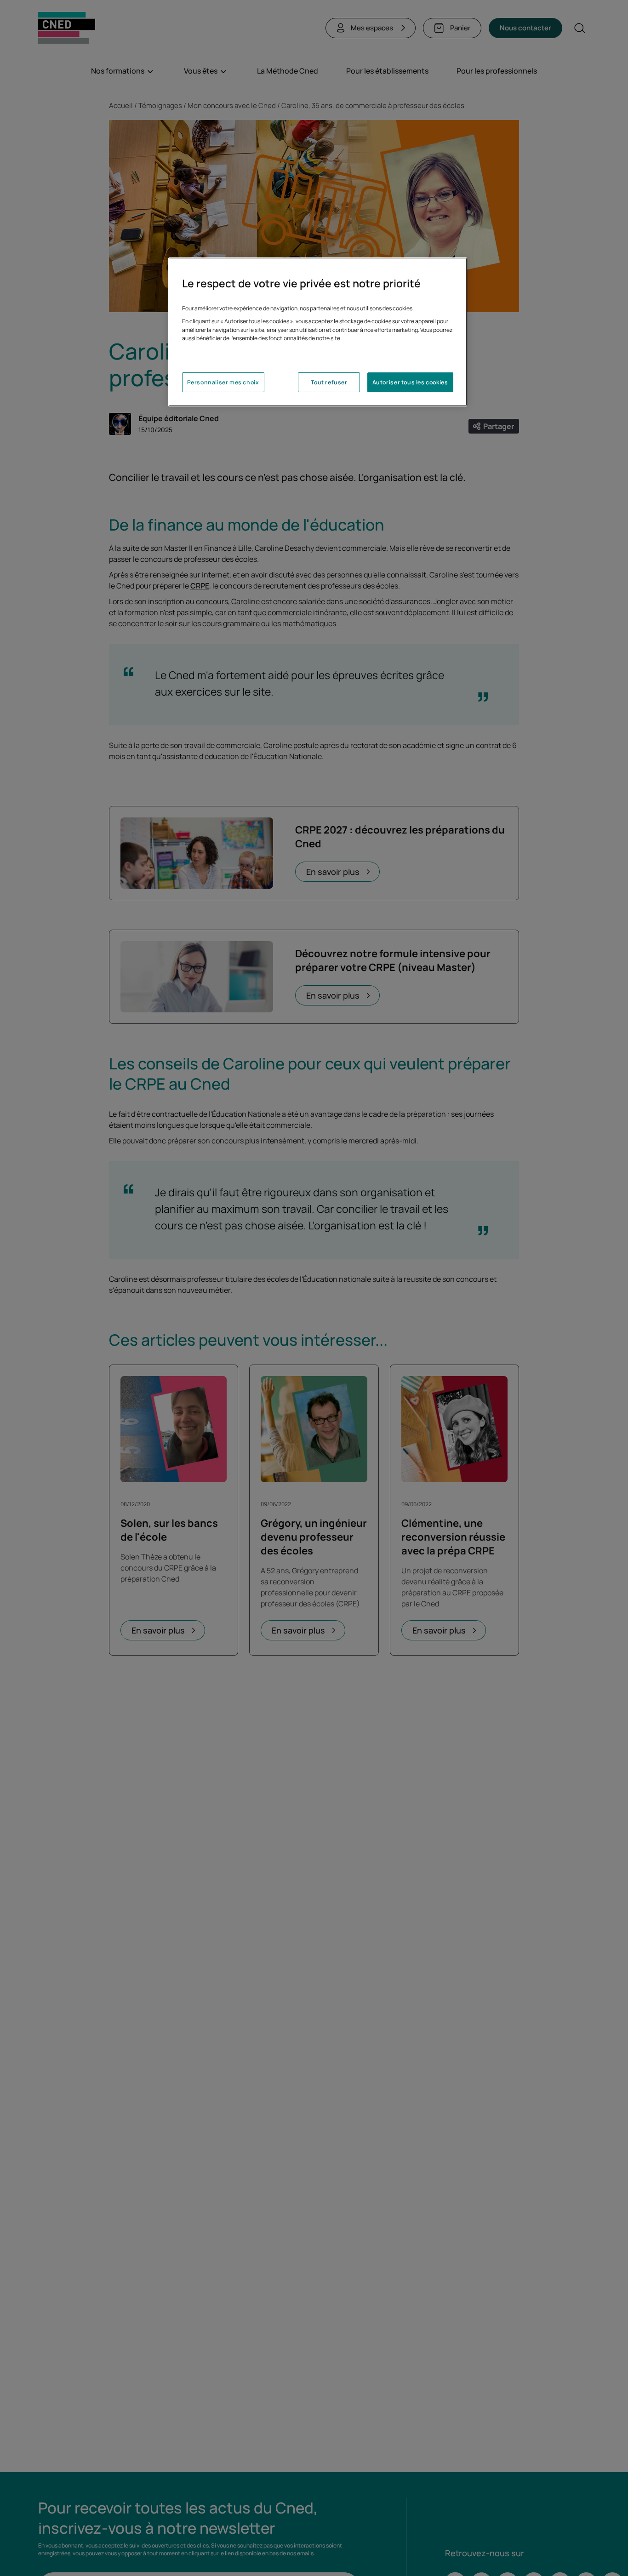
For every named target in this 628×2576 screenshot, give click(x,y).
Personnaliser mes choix (223, 383)
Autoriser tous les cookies (410, 383)
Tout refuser (329, 383)
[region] (318, 332)
